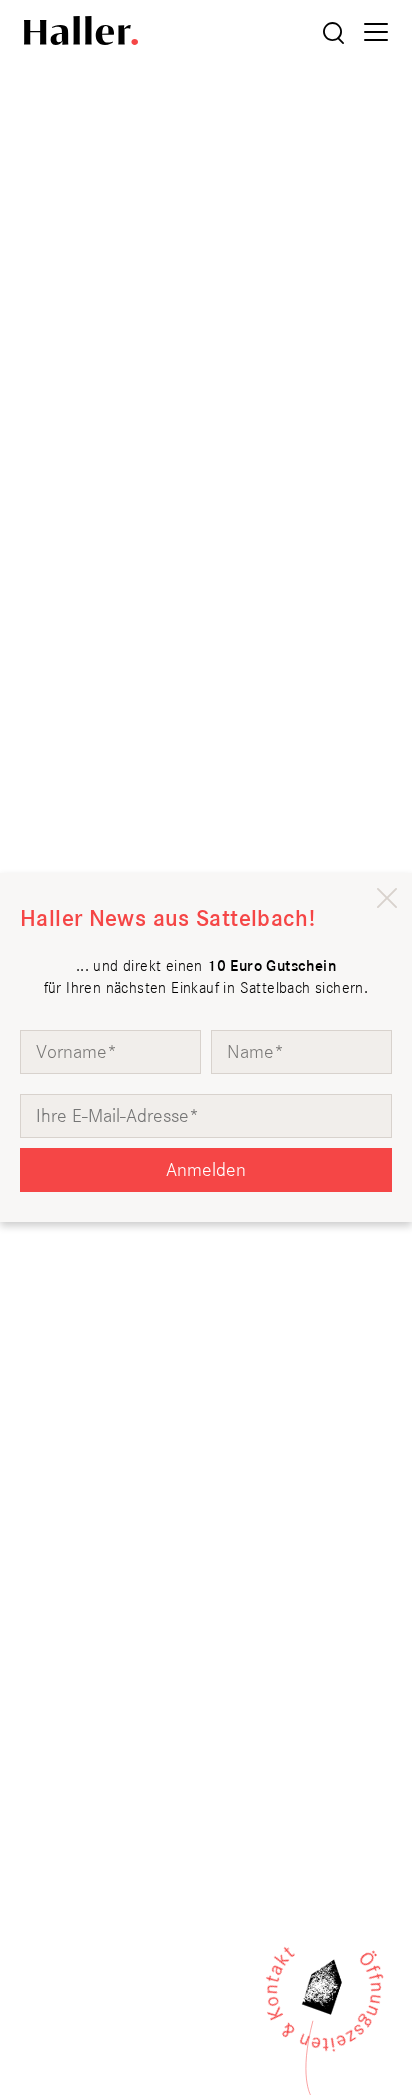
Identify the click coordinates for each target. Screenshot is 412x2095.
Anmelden (206, 1169)
